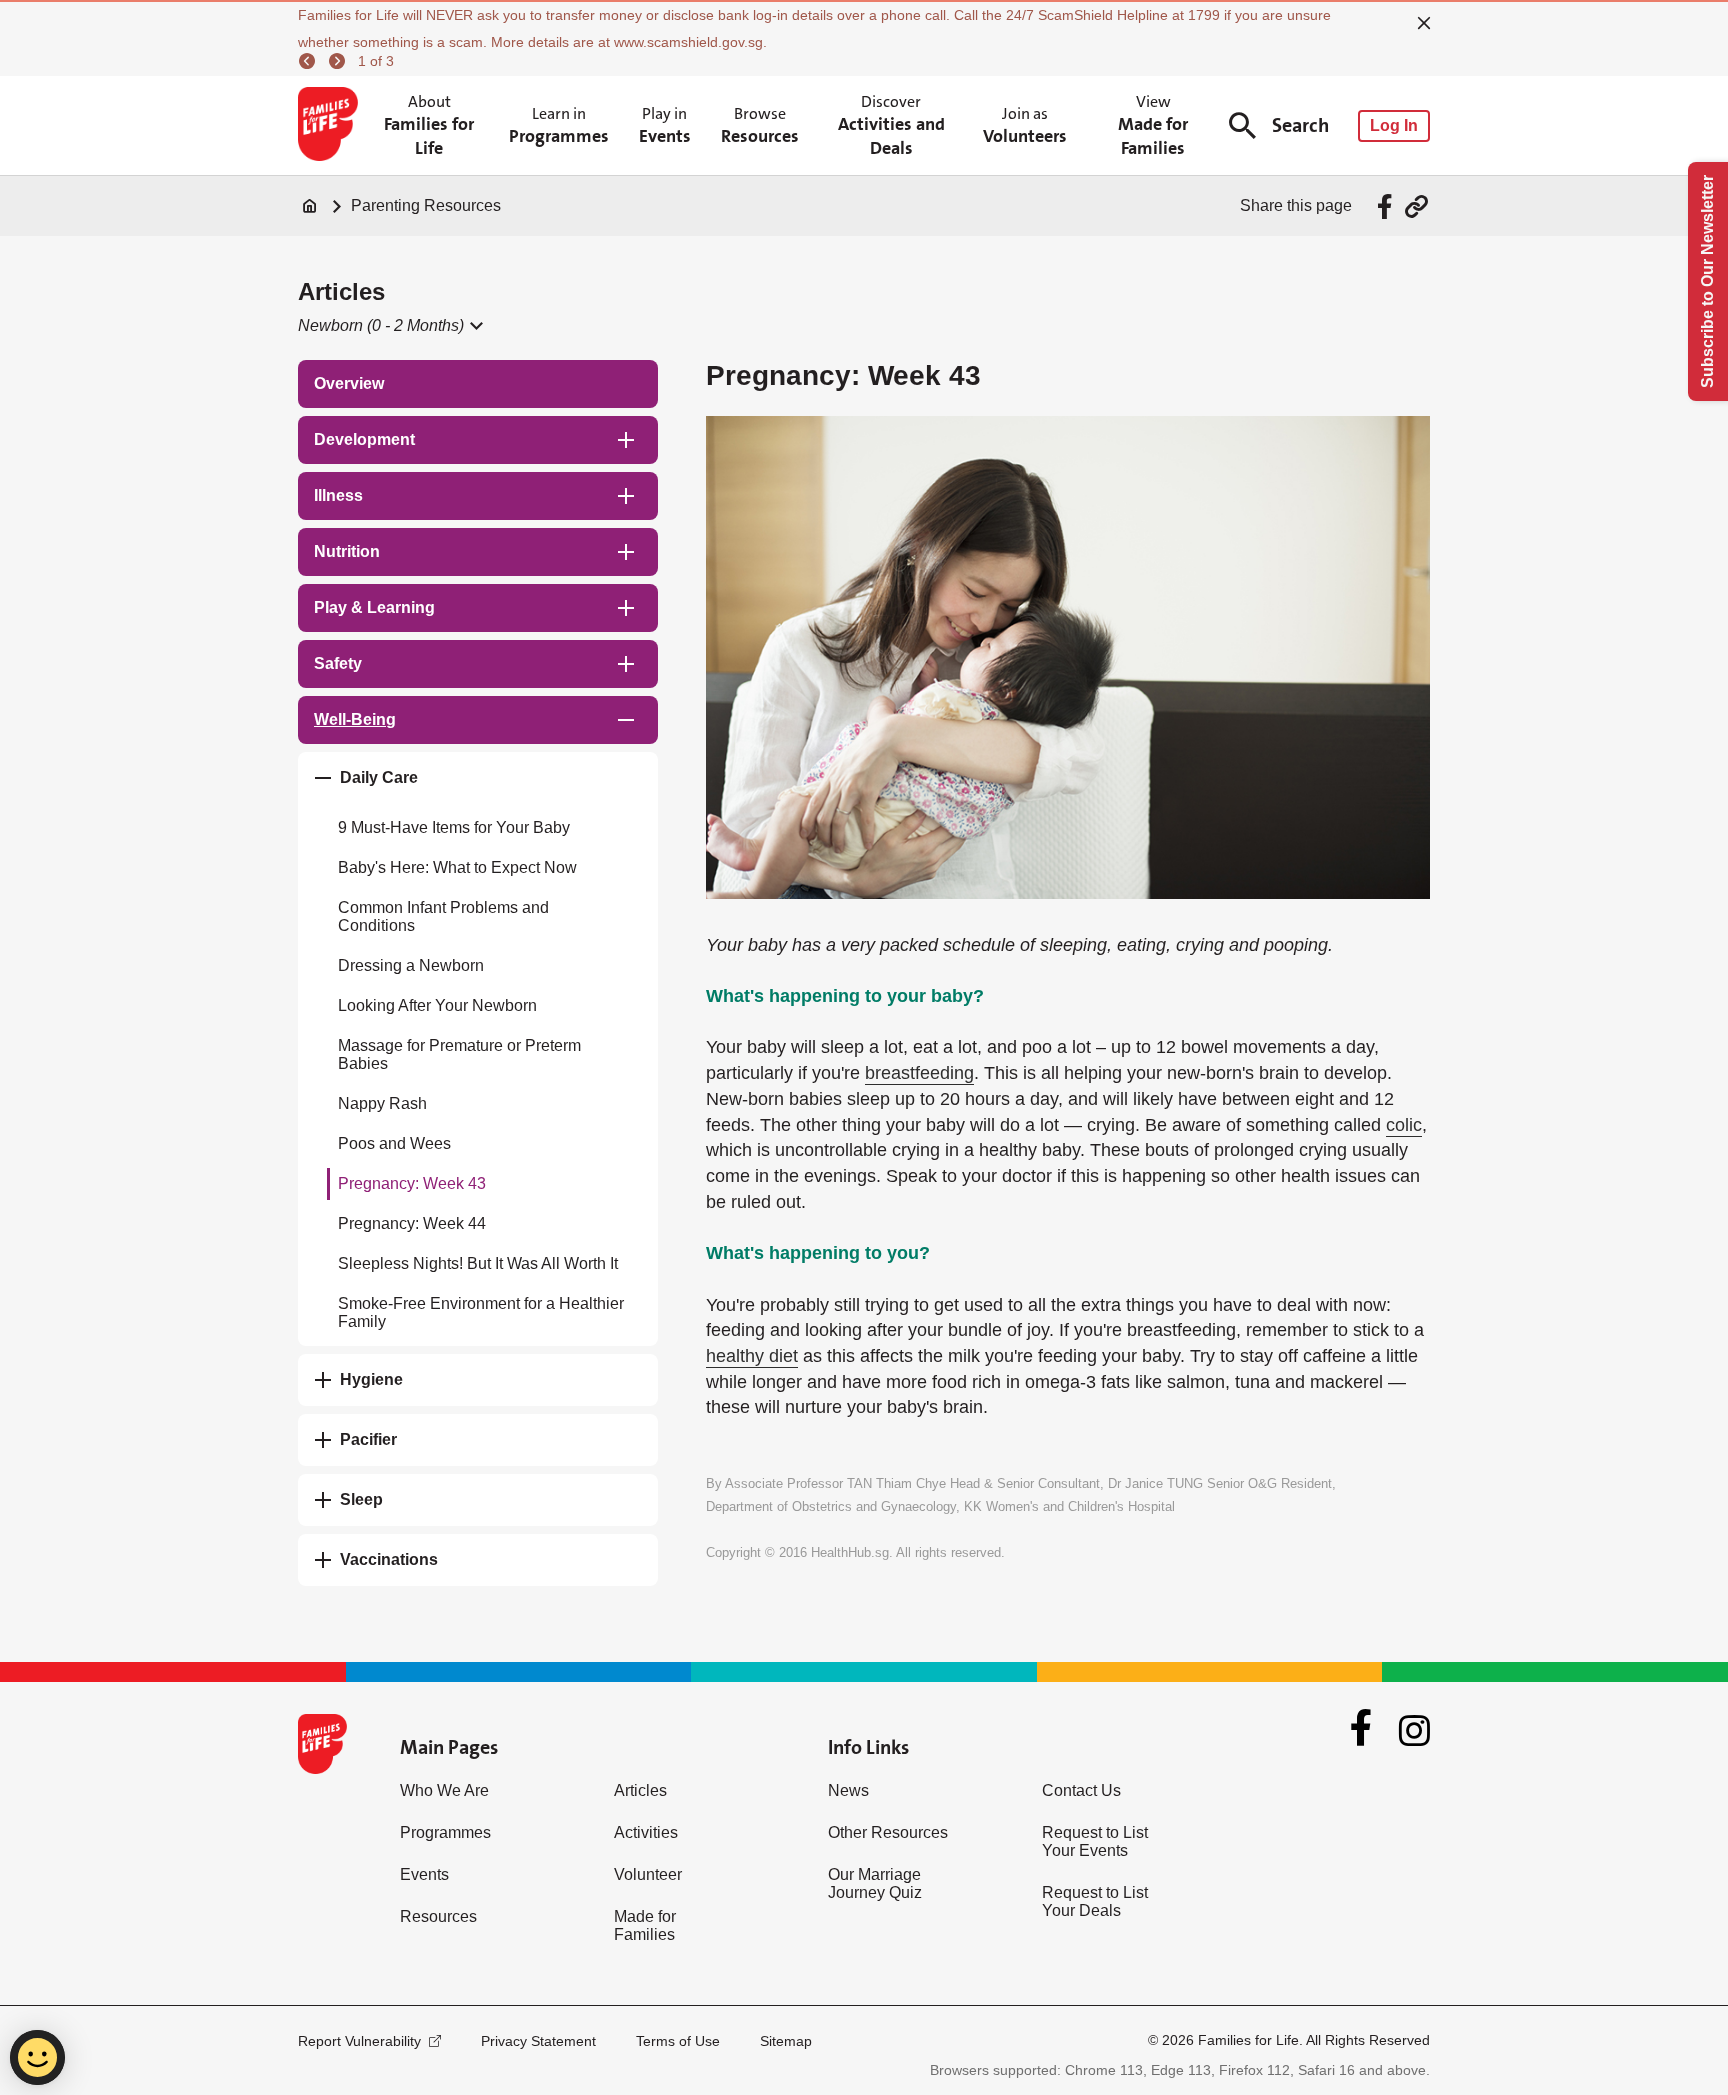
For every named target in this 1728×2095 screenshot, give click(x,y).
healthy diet (752, 1356)
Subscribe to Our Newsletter (1707, 281)
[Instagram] (1414, 1730)
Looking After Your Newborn (437, 1005)
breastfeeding (919, 1073)
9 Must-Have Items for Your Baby (454, 827)
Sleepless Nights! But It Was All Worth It (478, 1263)
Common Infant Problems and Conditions (443, 916)
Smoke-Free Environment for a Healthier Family (481, 1312)
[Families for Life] (331, 126)
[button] (389, 326)
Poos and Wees (394, 1143)
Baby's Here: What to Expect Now (457, 867)
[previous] (310, 61)
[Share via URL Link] (1416, 206)
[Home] (310, 206)
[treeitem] (478, 384)
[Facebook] (1361, 1730)
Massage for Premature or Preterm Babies (459, 1054)
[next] (340, 61)
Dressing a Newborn (411, 965)
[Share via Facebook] (1387, 206)
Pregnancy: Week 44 (412, 1223)
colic (1404, 1125)
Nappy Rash (382, 1103)
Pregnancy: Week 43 (412, 1183)
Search (1300, 125)
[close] (1424, 23)
